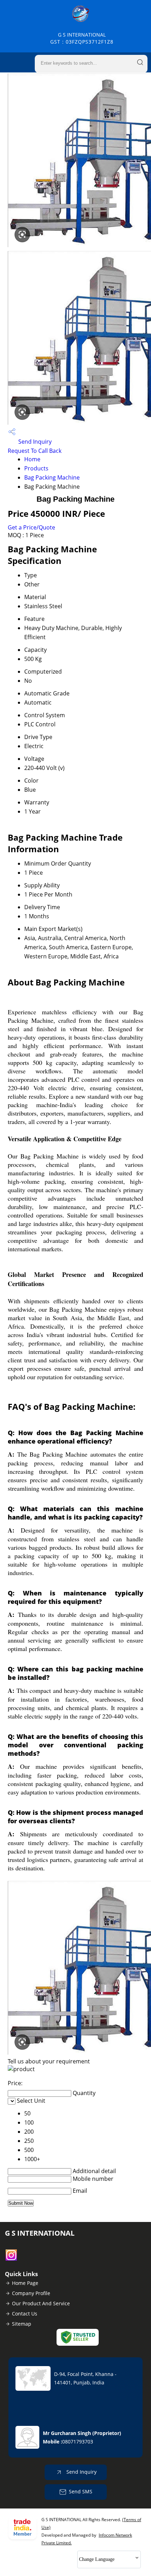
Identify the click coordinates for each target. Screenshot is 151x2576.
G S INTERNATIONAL (82, 38)
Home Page (25, 2283)
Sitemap (22, 2324)
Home (32, 459)
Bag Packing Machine (52, 477)
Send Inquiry (34, 442)
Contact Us (25, 2314)
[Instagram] (11, 2259)
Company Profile (31, 2293)
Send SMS (81, 2491)
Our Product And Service (41, 2303)
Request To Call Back (35, 451)
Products (36, 468)
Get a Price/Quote (31, 527)
